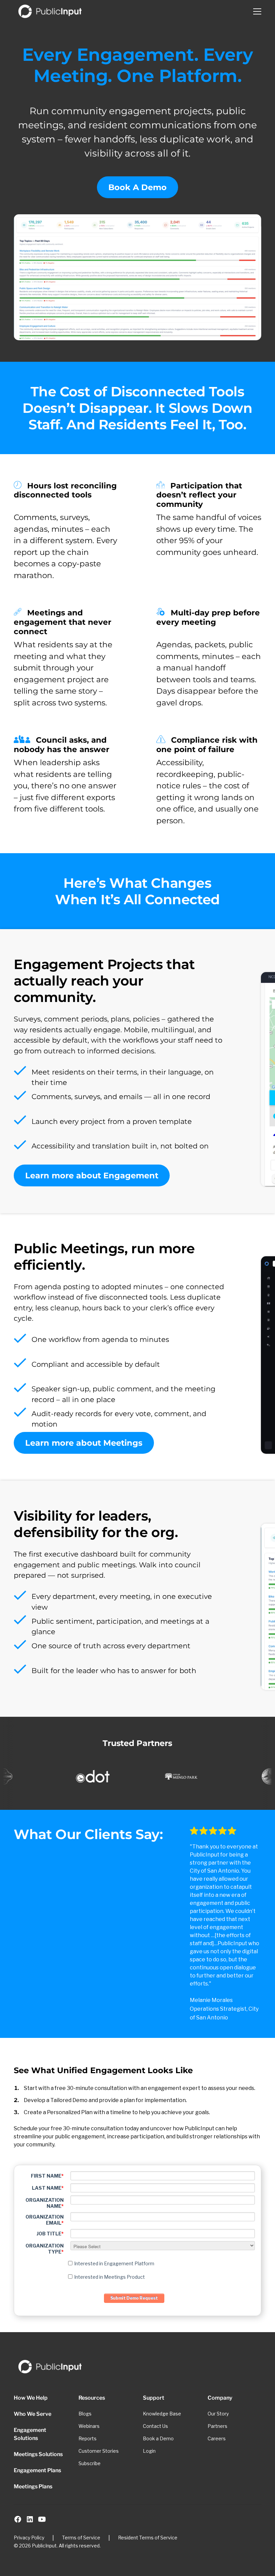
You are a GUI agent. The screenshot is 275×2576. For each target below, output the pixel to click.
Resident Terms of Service (148, 2538)
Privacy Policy (29, 2538)
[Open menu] (257, 11)
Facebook (18, 2519)
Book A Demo (137, 187)
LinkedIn (30, 2519)
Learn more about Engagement (92, 1175)
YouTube (42, 2519)
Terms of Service (81, 2538)
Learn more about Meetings (84, 1443)
